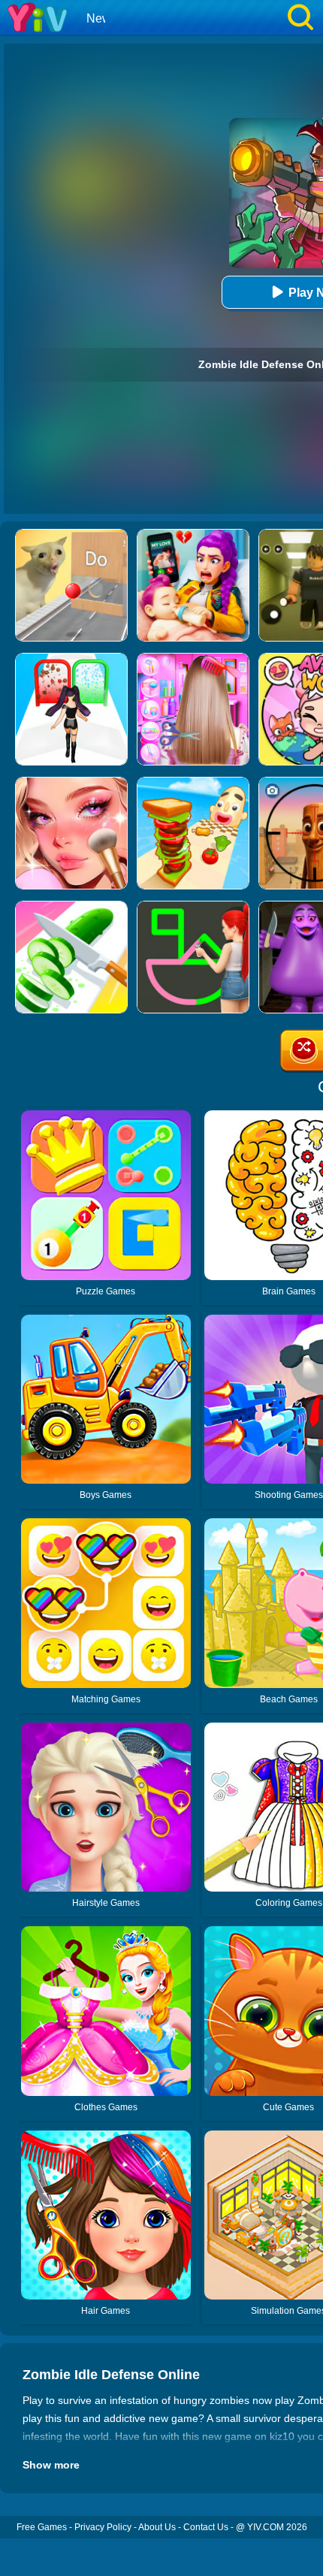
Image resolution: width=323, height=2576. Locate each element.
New (99, 18)
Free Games (42, 2527)
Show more (51, 2465)
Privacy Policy (103, 2527)
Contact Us (206, 2527)
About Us (157, 2527)
